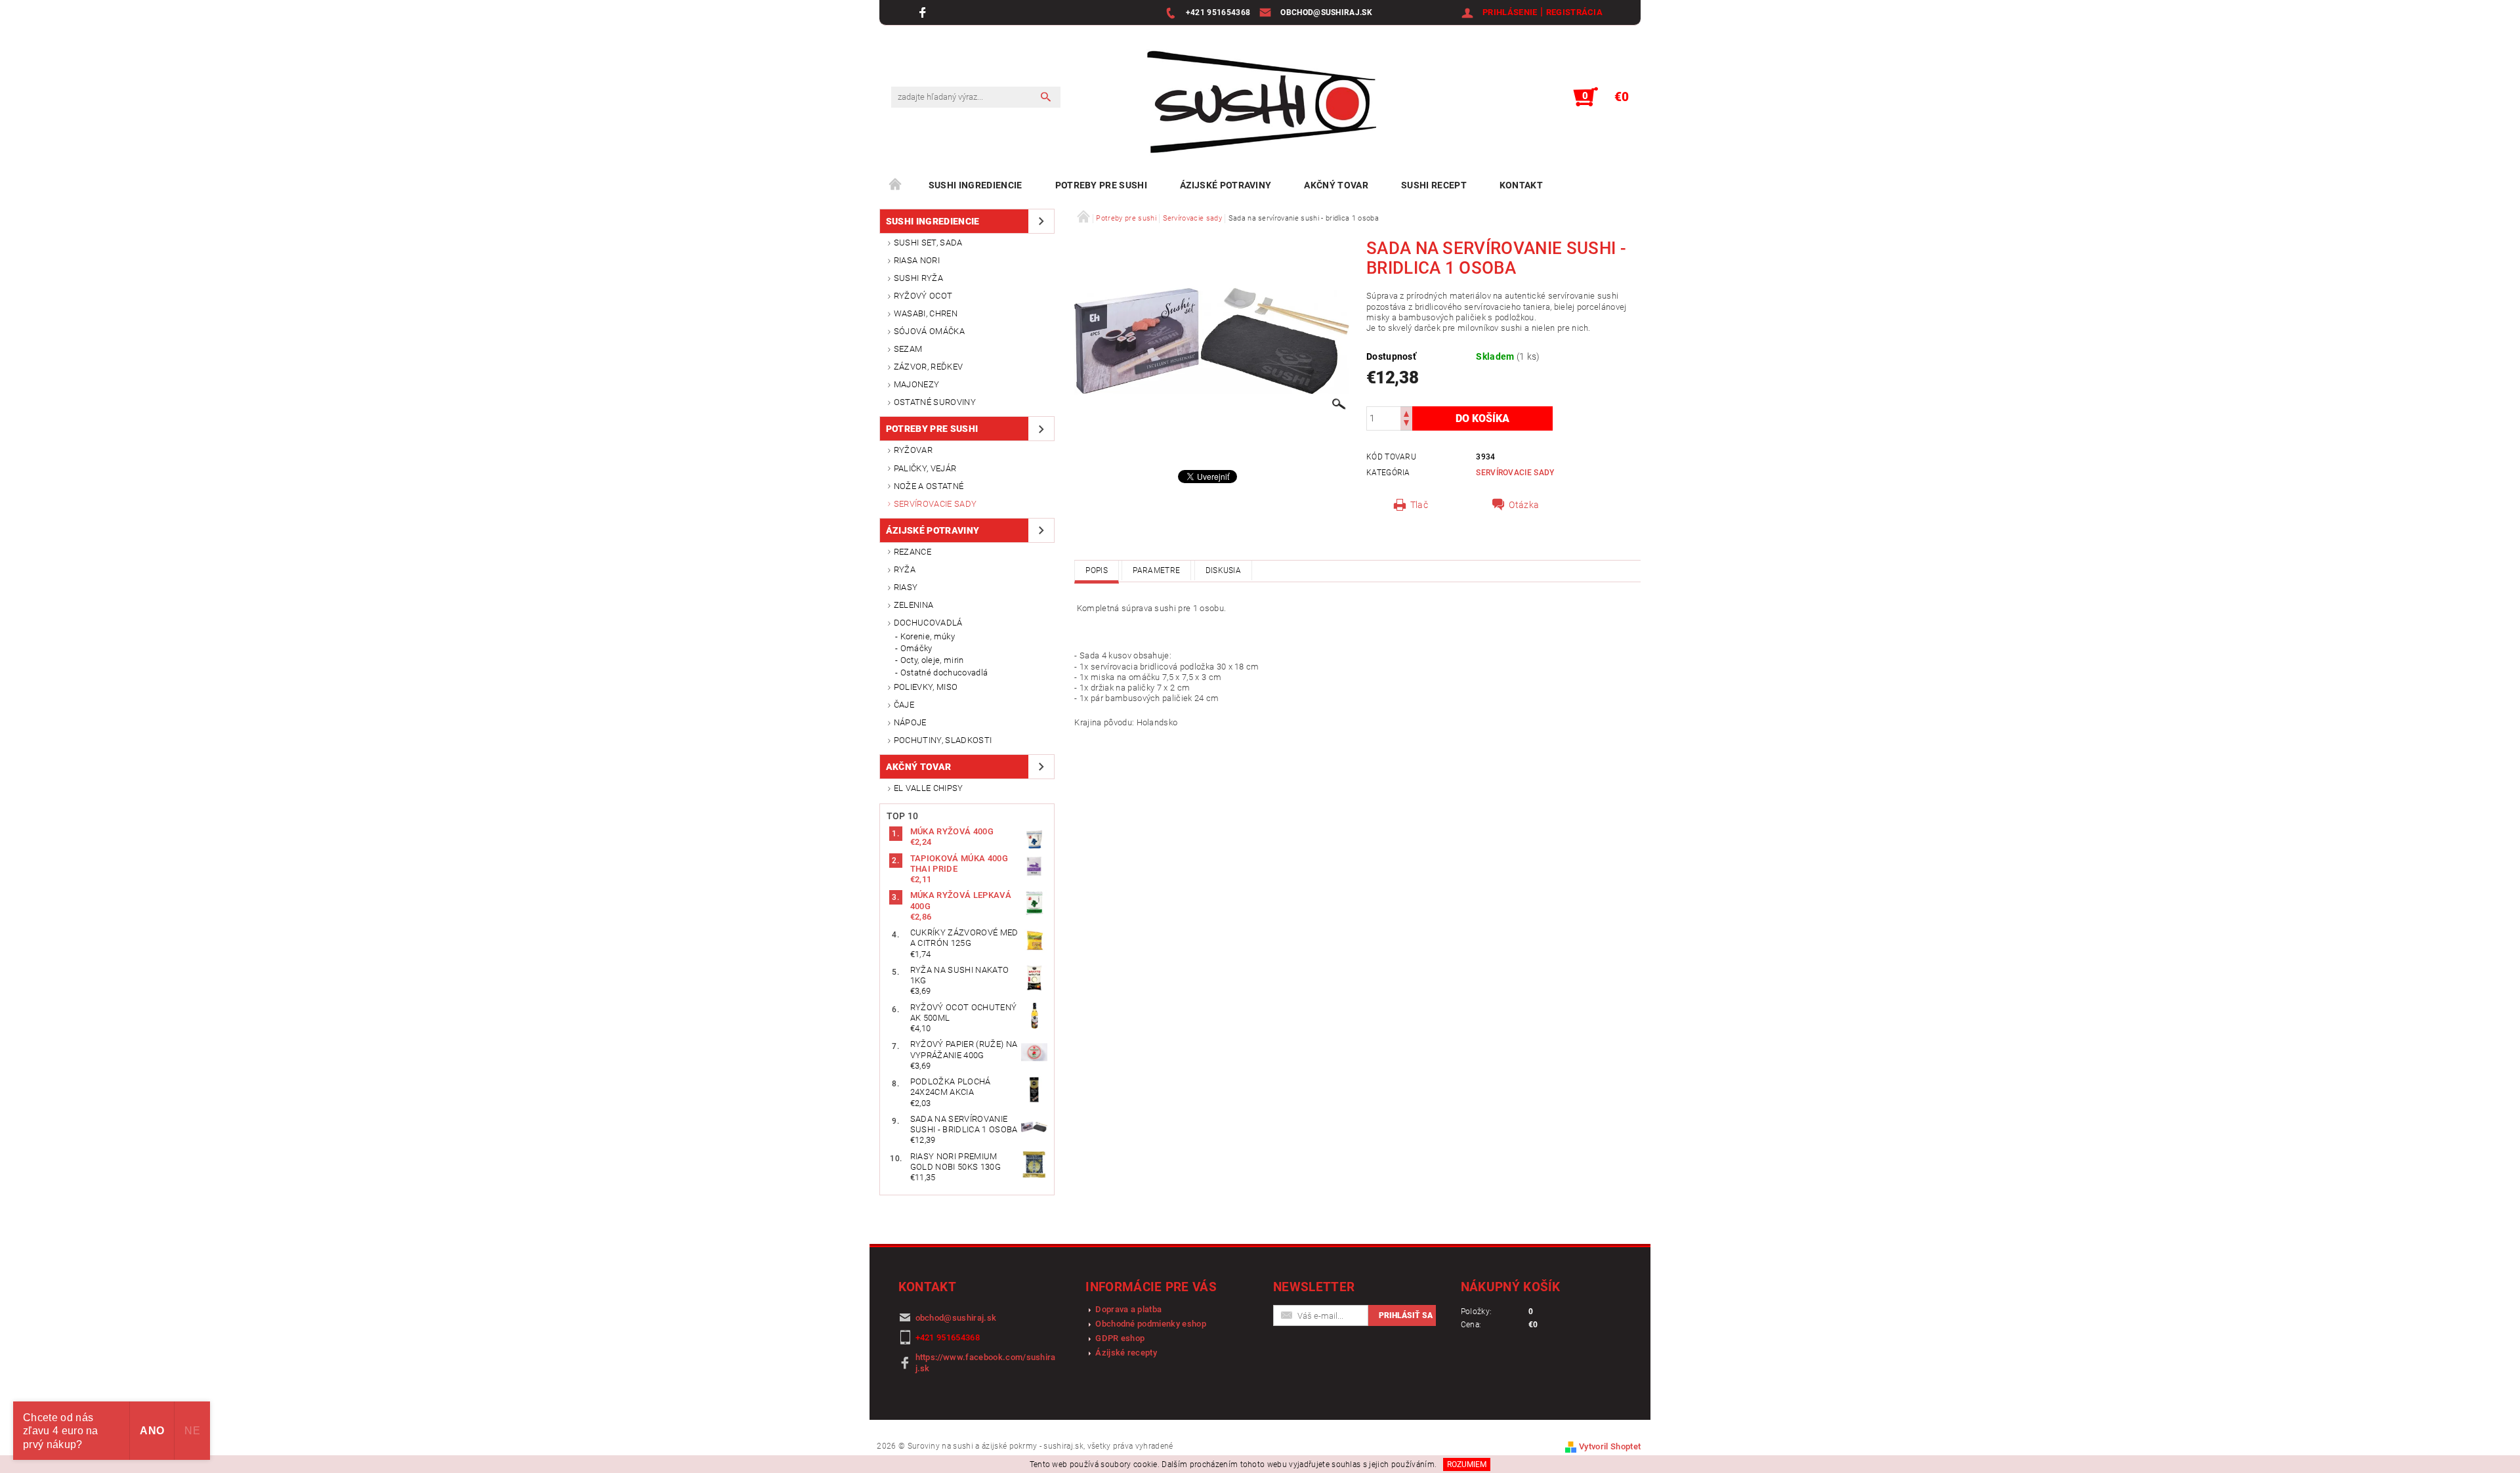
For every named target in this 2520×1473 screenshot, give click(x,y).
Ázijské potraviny (1226, 185)
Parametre (1156, 570)
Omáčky (916, 648)
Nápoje (910, 722)
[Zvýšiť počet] (1406, 413)
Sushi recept (1434, 185)
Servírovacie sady (935, 504)
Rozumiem (1467, 1464)
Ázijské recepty (1126, 1353)
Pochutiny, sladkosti (943, 740)
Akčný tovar (1336, 185)
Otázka (1524, 505)
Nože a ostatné (929, 486)
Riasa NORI (917, 260)
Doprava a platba (1128, 1309)
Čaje (904, 705)
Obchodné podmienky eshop (1151, 1324)
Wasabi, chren (926, 313)
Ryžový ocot (923, 296)
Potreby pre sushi (1101, 185)
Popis (1097, 570)
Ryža (905, 569)
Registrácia (1575, 12)
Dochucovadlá (928, 623)
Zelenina (914, 605)
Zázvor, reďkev (928, 367)
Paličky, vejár (925, 468)
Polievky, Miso (926, 687)
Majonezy (917, 384)
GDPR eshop (1120, 1338)
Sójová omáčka (929, 331)
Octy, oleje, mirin (932, 660)
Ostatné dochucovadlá (944, 672)
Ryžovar (913, 450)
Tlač (1419, 505)
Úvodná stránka (896, 185)
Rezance (913, 552)
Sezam (908, 349)
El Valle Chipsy (929, 788)
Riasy (906, 587)
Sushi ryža (918, 278)
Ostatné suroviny (935, 402)
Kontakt (1521, 185)
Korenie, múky (928, 636)
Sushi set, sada (928, 243)
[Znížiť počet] (1406, 424)
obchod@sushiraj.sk (956, 1318)
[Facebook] (924, 12)
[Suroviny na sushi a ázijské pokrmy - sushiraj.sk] (1255, 103)
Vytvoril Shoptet (1610, 1446)
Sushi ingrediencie (976, 185)
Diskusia (1224, 570)
